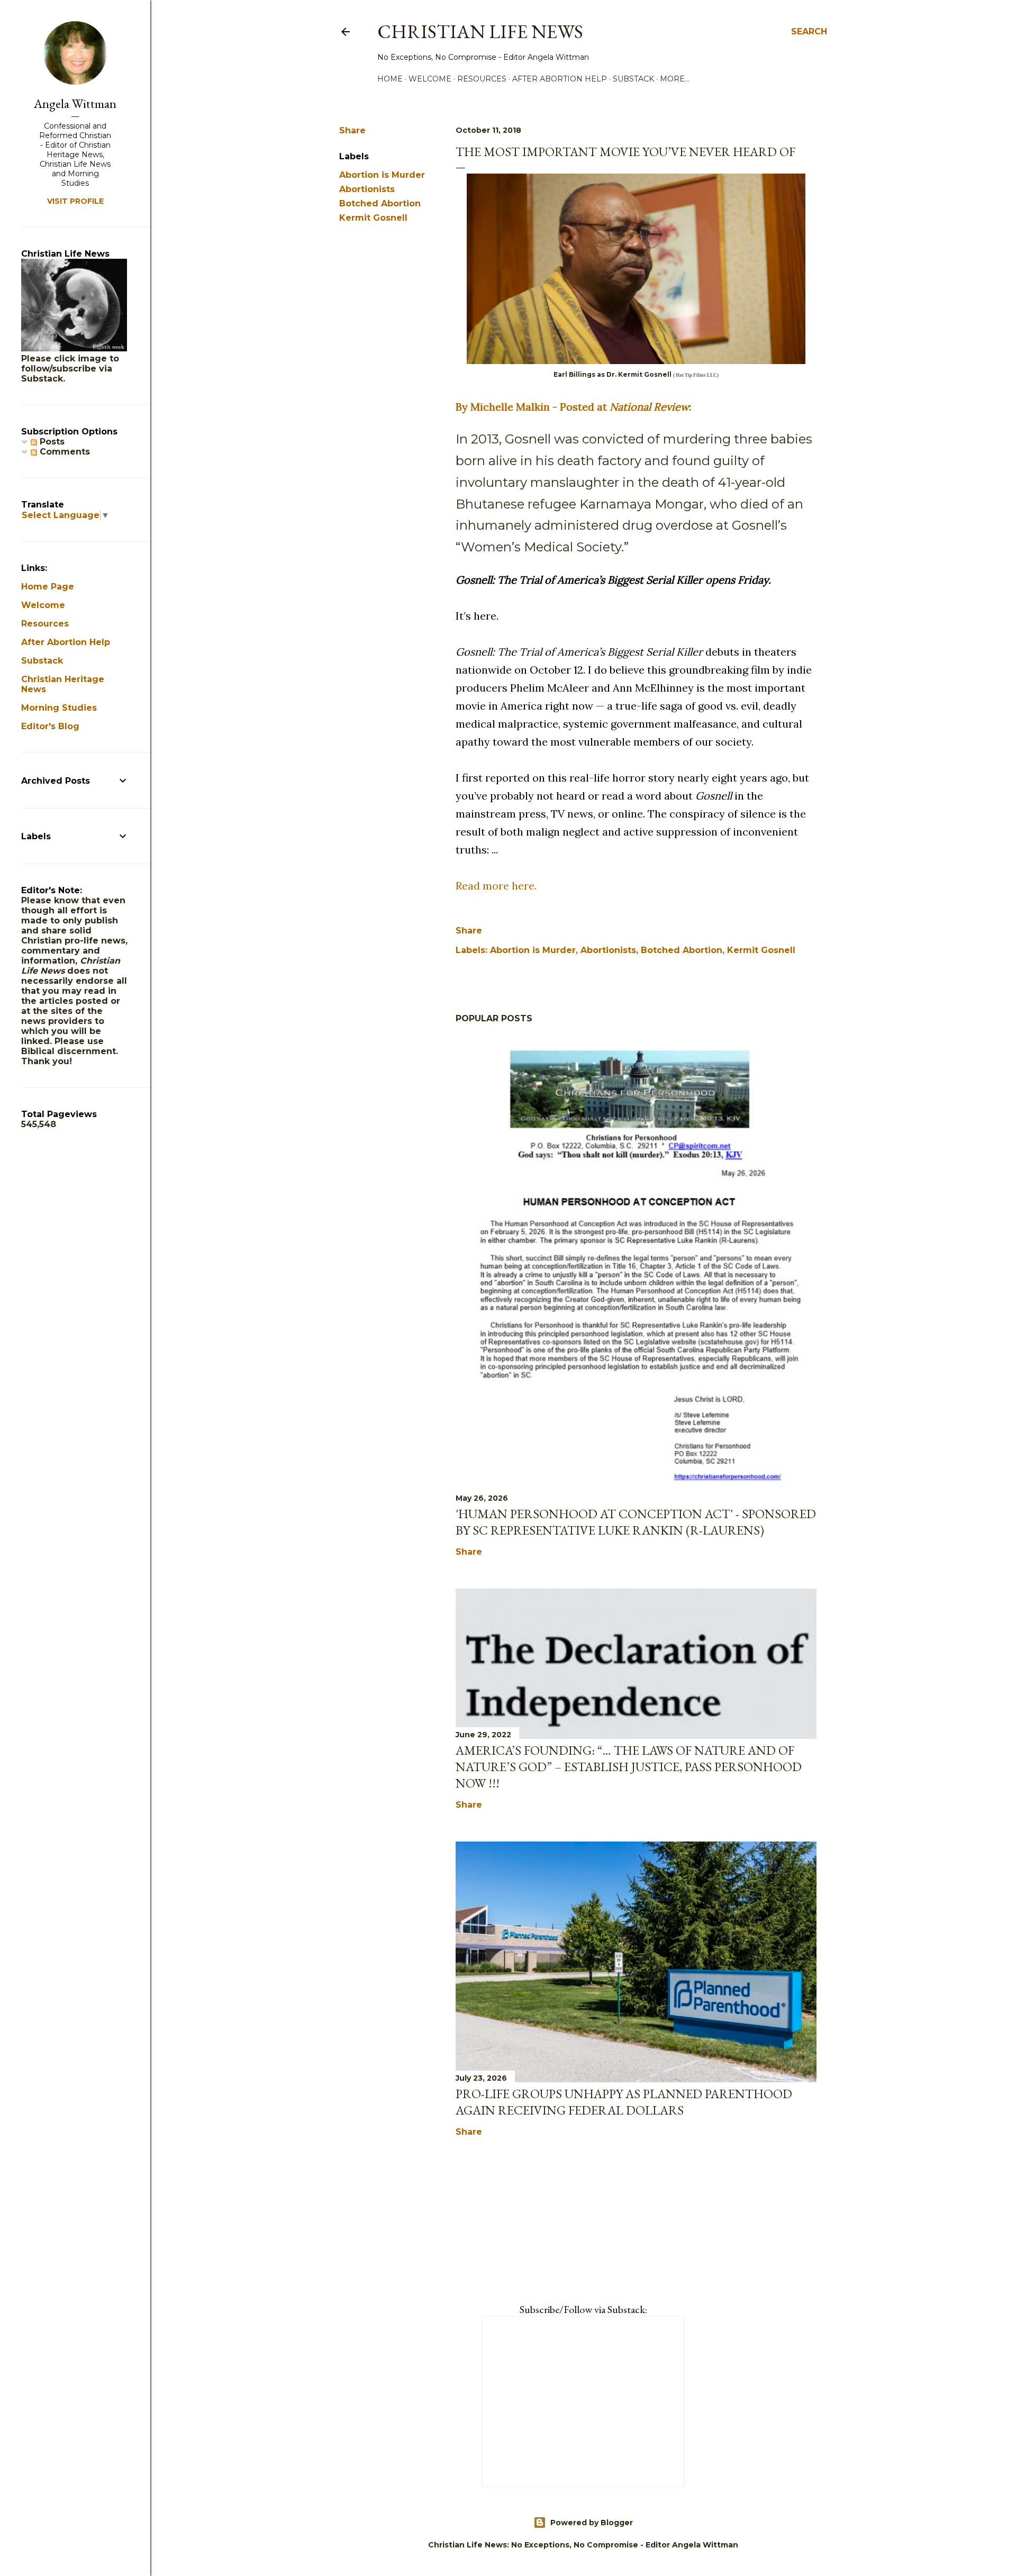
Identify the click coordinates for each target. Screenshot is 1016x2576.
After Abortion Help (560, 79)
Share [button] (352, 130)
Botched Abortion (380, 203)
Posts (51, 442)
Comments (63, 452)
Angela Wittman (75, 103)
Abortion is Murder (382, 175)
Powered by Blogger (592, 2523)
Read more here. (496, 886)
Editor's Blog (50, 726)
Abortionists (367, 189)
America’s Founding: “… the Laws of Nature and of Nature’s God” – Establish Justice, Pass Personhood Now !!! (629, 1767)
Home (390, 79)
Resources (482, 79)
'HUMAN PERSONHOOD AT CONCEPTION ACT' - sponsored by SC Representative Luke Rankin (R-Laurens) (636, 1522)
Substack (633, 79)
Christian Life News (480, 31)
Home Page (48, 587)
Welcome (430, 79)
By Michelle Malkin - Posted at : (573, 407)
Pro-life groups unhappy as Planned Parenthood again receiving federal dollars (624, 2102)
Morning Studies (59, 708)
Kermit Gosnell (373, 218)
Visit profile (75, 201)
